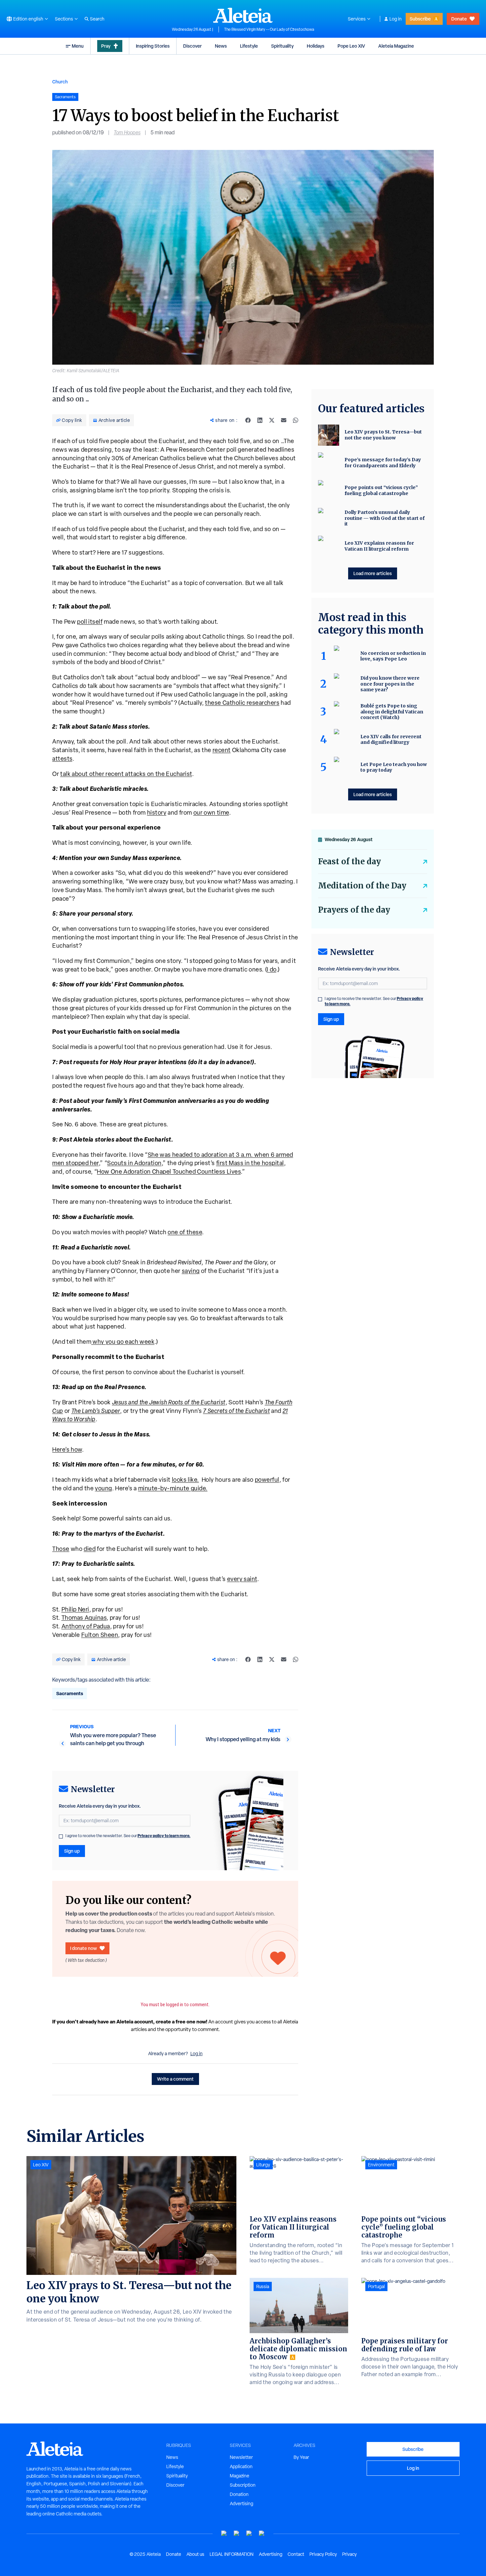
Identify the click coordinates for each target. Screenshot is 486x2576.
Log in (396, 19)
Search (97, 19)
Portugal (376, 2286)
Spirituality (282, 46)
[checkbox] (61, 1836)
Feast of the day (349, 861)
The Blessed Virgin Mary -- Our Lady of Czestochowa (269, 29)
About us (195, 2554)
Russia (263, 2286)
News (221, 46)
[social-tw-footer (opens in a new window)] (249, 2533)
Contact (296, 2554)
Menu (78, 46)
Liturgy (263, 2165)
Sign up (72, 1851)
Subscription (243, 2485)
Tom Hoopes (127, 133)
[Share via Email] (284, 420)
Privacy (349, 2554)
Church (60, 82)
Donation (239, 2494)
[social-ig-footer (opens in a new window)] (262, 2533)
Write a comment (175, 2079)
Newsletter (241, 2457)
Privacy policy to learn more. (164, 1836)
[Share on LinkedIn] (260, 420)
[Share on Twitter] (272, 420)
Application (241, 2466)
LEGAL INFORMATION (232, 2554)
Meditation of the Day (362, 886)
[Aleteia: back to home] (243, 15)
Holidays (316, 46)
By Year (301, 2457)
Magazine (240, 2476)
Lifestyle (249, 46)
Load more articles (373, 573)
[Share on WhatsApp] (296, 420)
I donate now (83, 1948)
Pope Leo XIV (351, 46)
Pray (106, 46)
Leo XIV (41, 2165)
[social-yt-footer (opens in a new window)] (224, 2533)
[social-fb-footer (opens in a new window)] (237, 2533)
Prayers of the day (354, 910)
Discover (192, 46)
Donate (459, 19)
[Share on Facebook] (248, 420)
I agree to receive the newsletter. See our (128, 1836)
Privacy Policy (323, 2554)
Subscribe (420, 19)
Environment (381, 2165)
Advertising (242, 2504)
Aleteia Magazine (396, 46)
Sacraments (70, 1693)
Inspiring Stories (153, 46)
